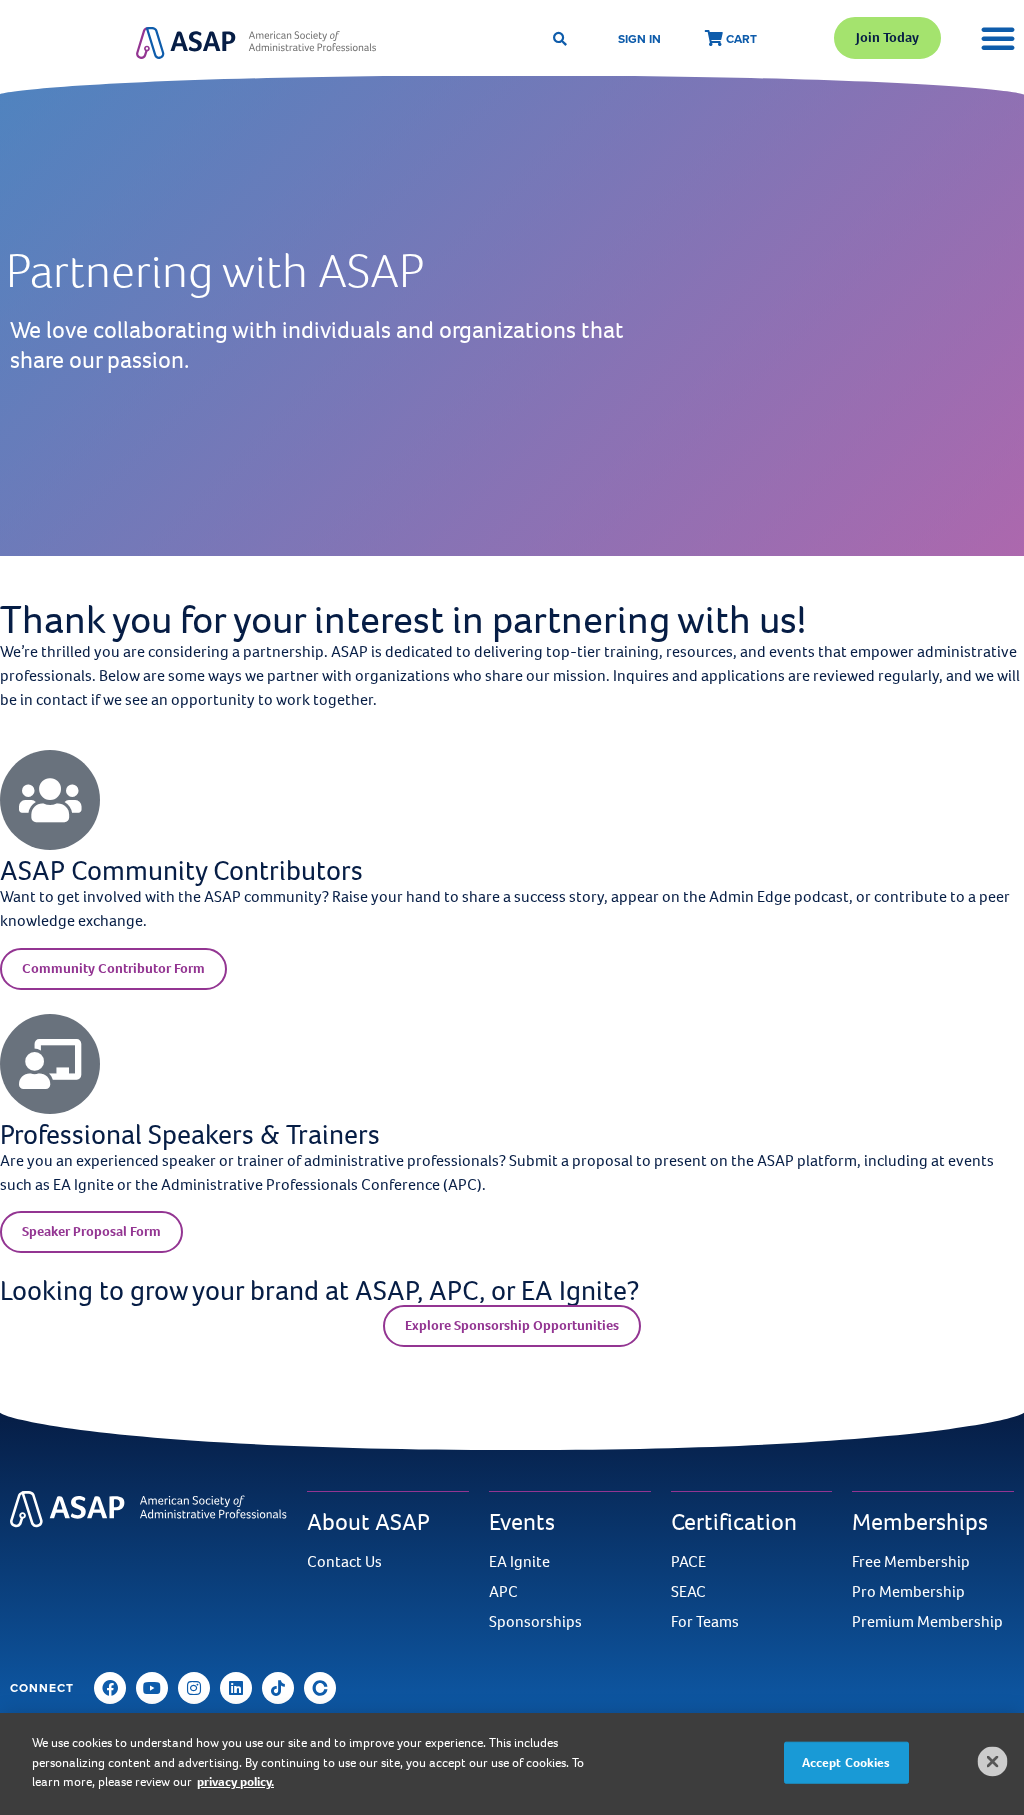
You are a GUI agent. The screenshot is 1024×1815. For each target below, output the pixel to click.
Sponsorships (535, 1622)
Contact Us (344, 1562)
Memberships (920, 1522)
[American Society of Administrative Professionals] (256, 42)
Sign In (639, 38)
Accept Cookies (846, 1762)
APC (503, 1592)
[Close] (993, 1762)
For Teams (705, 1622)
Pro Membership (908, 1592)
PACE (688, 1562)
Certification (734, 1522)
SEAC (688, 1592)
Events (522, 1522)
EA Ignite (519, 1562)
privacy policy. (235, 1781)
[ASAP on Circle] (320, 1688)
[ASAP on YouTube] (152, 1688)
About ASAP (368, 1522)
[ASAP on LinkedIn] (236, 1688)
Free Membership (911, 1562)
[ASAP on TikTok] (278, 1688)
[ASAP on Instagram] (194, 1688)
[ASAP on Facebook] (110, 1688)
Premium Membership (927, 1622)
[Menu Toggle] (998, 38)
